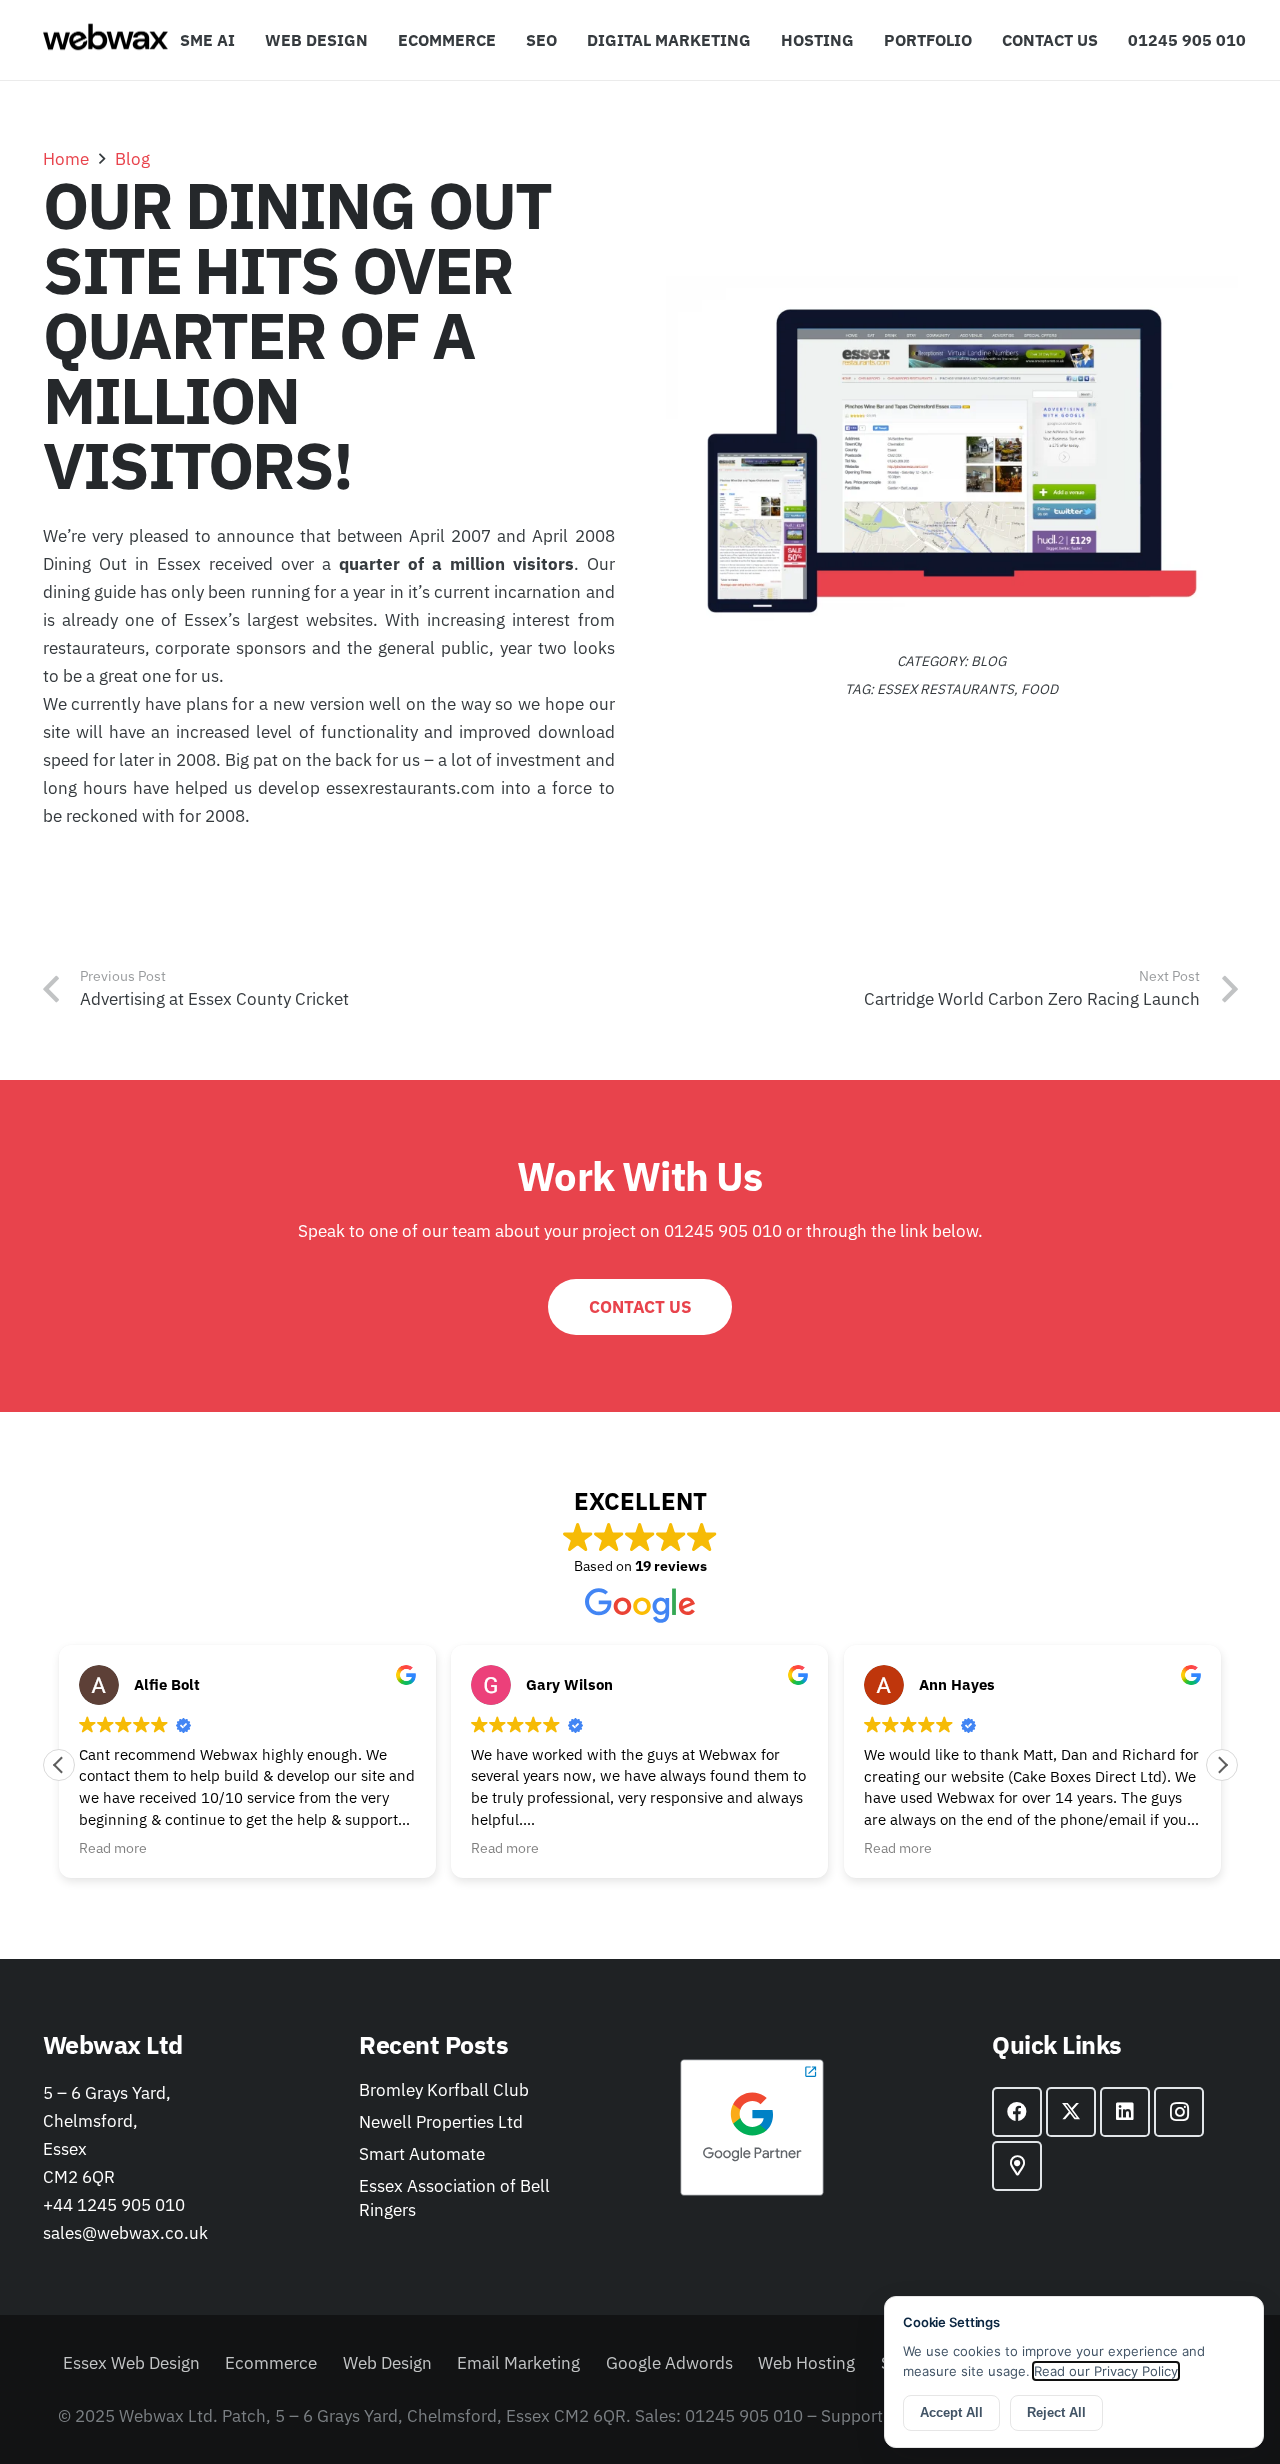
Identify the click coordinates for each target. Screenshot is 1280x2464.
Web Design (387, 2363)
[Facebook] (1017, 2112)
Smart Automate (422, 2154)
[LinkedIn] (1125, 2112)
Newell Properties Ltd (441, 2122)
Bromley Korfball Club (444, 2090)
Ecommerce (271, 2363)
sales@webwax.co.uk (125, 2233)
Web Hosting (806, 2363)
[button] (761, 40)
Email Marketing (518, 2363)
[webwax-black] (105, 40)
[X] (1071, 2112)
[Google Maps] (1017, 2166)
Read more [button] (113, 1848)
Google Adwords (669, 2363)
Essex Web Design (131, 2363)
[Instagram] (1179, 2112)
